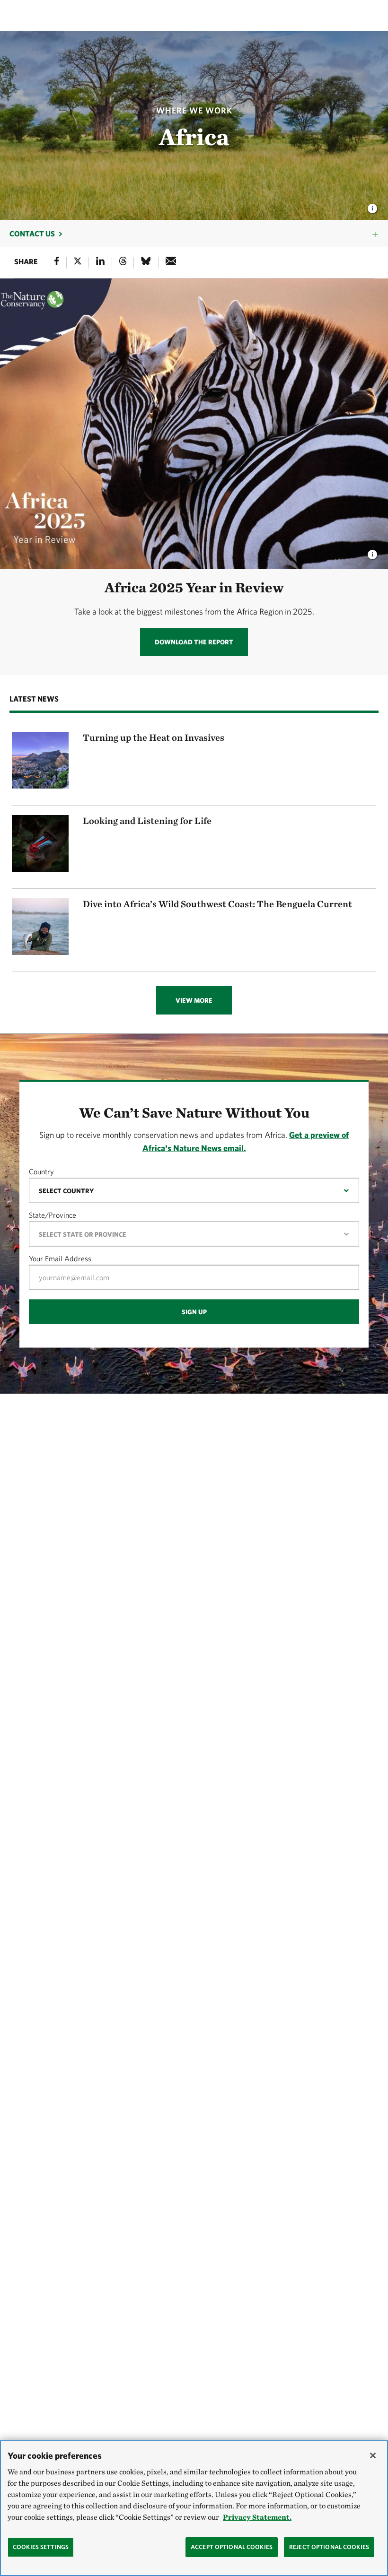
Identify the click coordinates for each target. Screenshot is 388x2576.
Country (41, 1171)
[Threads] (123, 263)
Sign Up (194, 1311)
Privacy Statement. (257, 2517)
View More (194, 1000)
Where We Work (194, 110)
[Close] (373, 2455)
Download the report (194, 642)
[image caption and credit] (372, 552)
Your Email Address (60, 1258)
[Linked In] (100, 263)
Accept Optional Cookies (232, 2547)
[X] (78, 263)
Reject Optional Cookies (329, 2547)
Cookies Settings (41, 2547)
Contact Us (32, 234)
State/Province (53, 1214)
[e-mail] (171, 263)
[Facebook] (57, 263)
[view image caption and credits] (372, 206)
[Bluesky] (146, 263)
